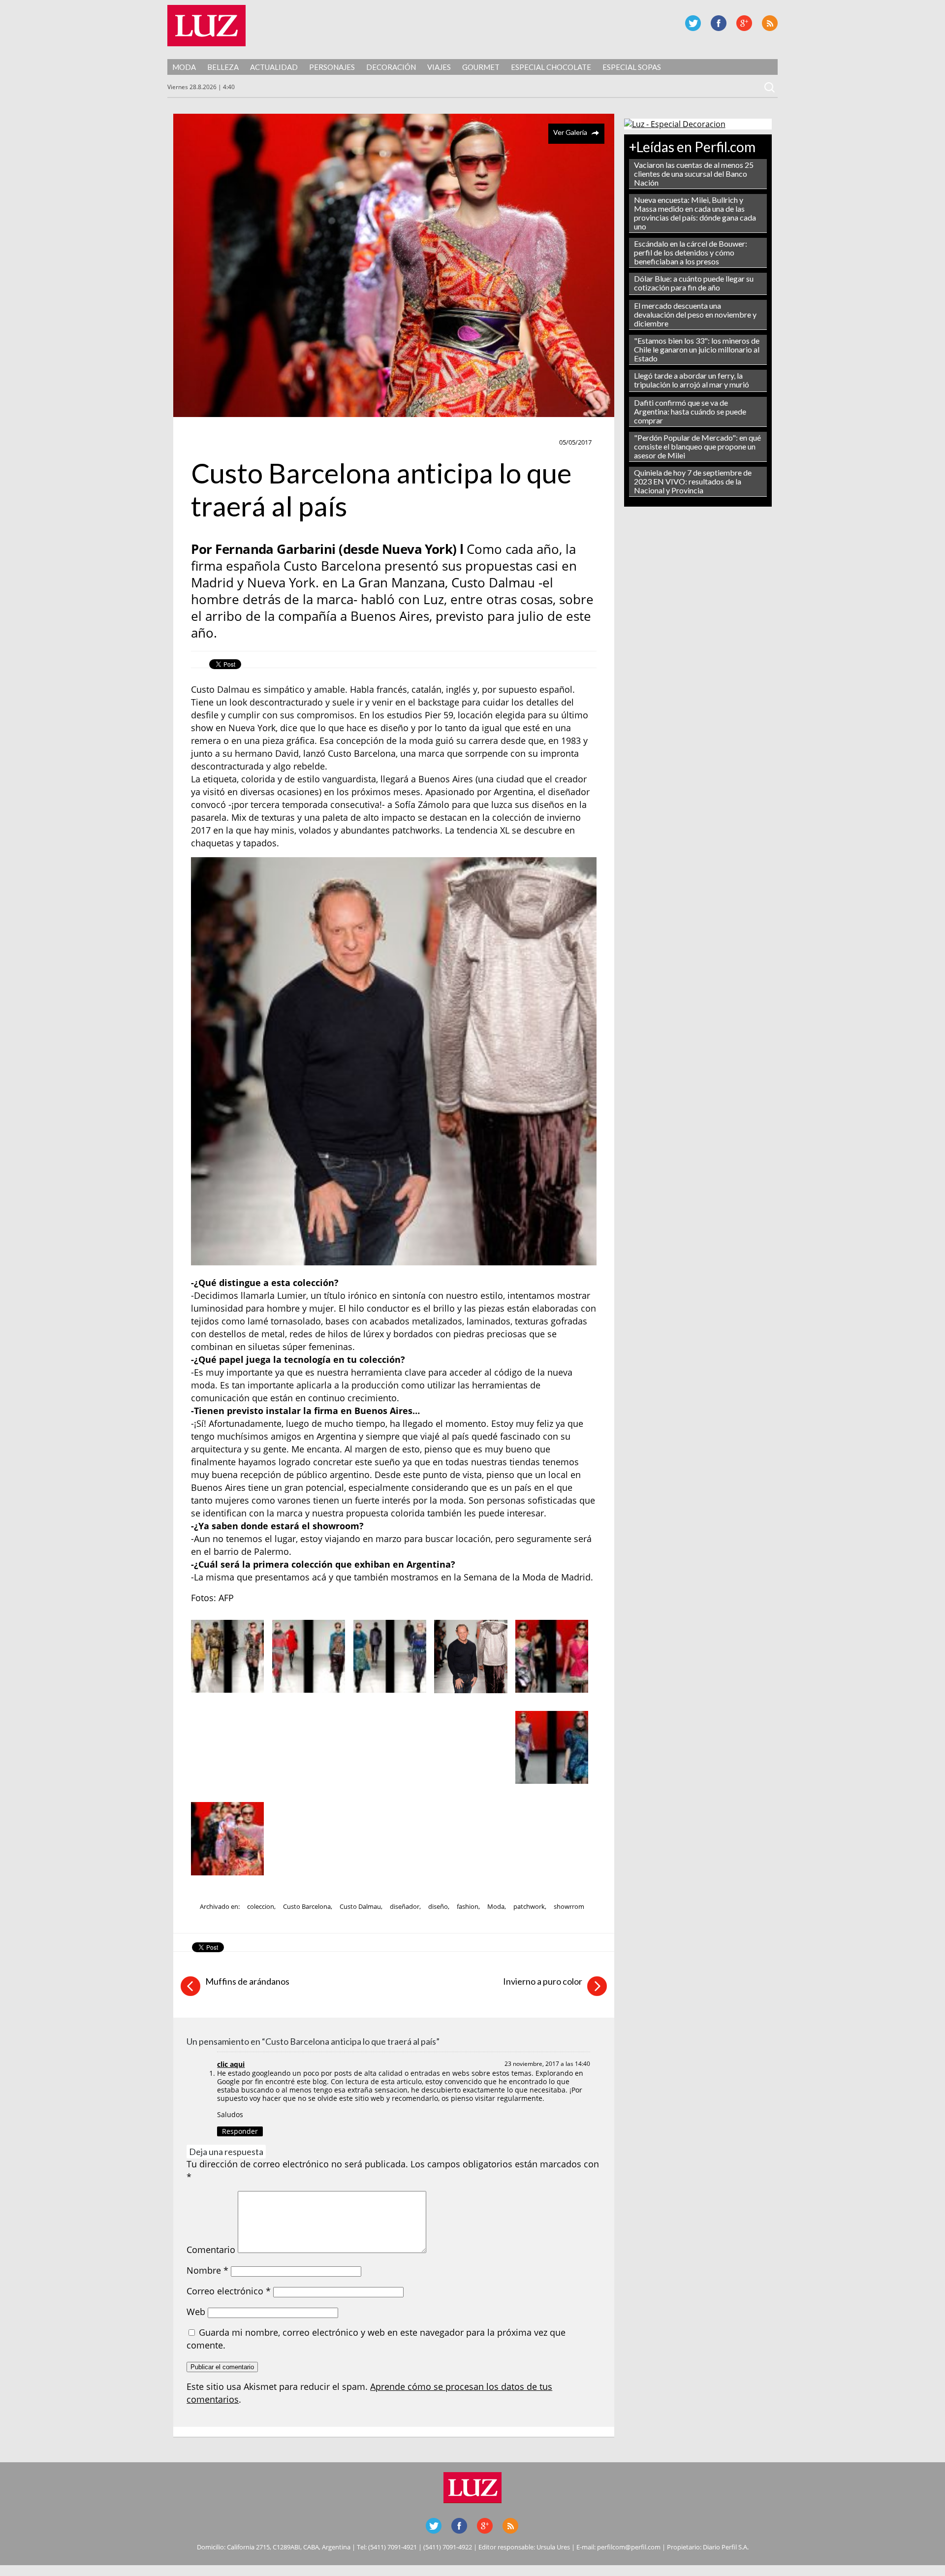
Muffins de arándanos (247, 1981)
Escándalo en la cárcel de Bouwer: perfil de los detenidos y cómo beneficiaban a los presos (691, 252)
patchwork (529, 1906)
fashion (468, 1906)
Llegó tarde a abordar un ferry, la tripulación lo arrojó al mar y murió (692, 380)
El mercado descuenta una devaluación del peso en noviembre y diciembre (695, 314)
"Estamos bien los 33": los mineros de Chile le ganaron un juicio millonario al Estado (697, 349)
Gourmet (481, 67)
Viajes (439, 67)
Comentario (211, 2250)
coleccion (261, 1906)
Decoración (391, 67)
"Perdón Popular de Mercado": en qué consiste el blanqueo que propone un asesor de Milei (697, 446)
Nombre (207, 2270)
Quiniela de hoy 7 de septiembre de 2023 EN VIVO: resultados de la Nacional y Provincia (693, 481)
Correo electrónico (229, 2291)
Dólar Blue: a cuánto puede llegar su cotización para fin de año (694, 283)
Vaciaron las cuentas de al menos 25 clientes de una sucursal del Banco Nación (694, 174)
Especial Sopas (632, 67)
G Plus (744, 23)
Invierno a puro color (543, 1981)
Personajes (332, 67)
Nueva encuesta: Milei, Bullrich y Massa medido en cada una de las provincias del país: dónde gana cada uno (695, 213)
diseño (438, 1906)
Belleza (223, 67)
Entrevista (214, 443)
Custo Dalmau (360, 1906)
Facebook (719, 23)
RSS (770, 23)
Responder (240, 2131)
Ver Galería (570, 132)
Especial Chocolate (551, 67)
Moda (184, 67)
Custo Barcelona (307, 1906)
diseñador (405, 1906)
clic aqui (231, 2064)
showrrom (569, 1906)
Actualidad (274, 67)
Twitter (693, 23)
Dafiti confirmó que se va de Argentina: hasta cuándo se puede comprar (690, 411)
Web (196, 2312)
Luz (206, 26)
